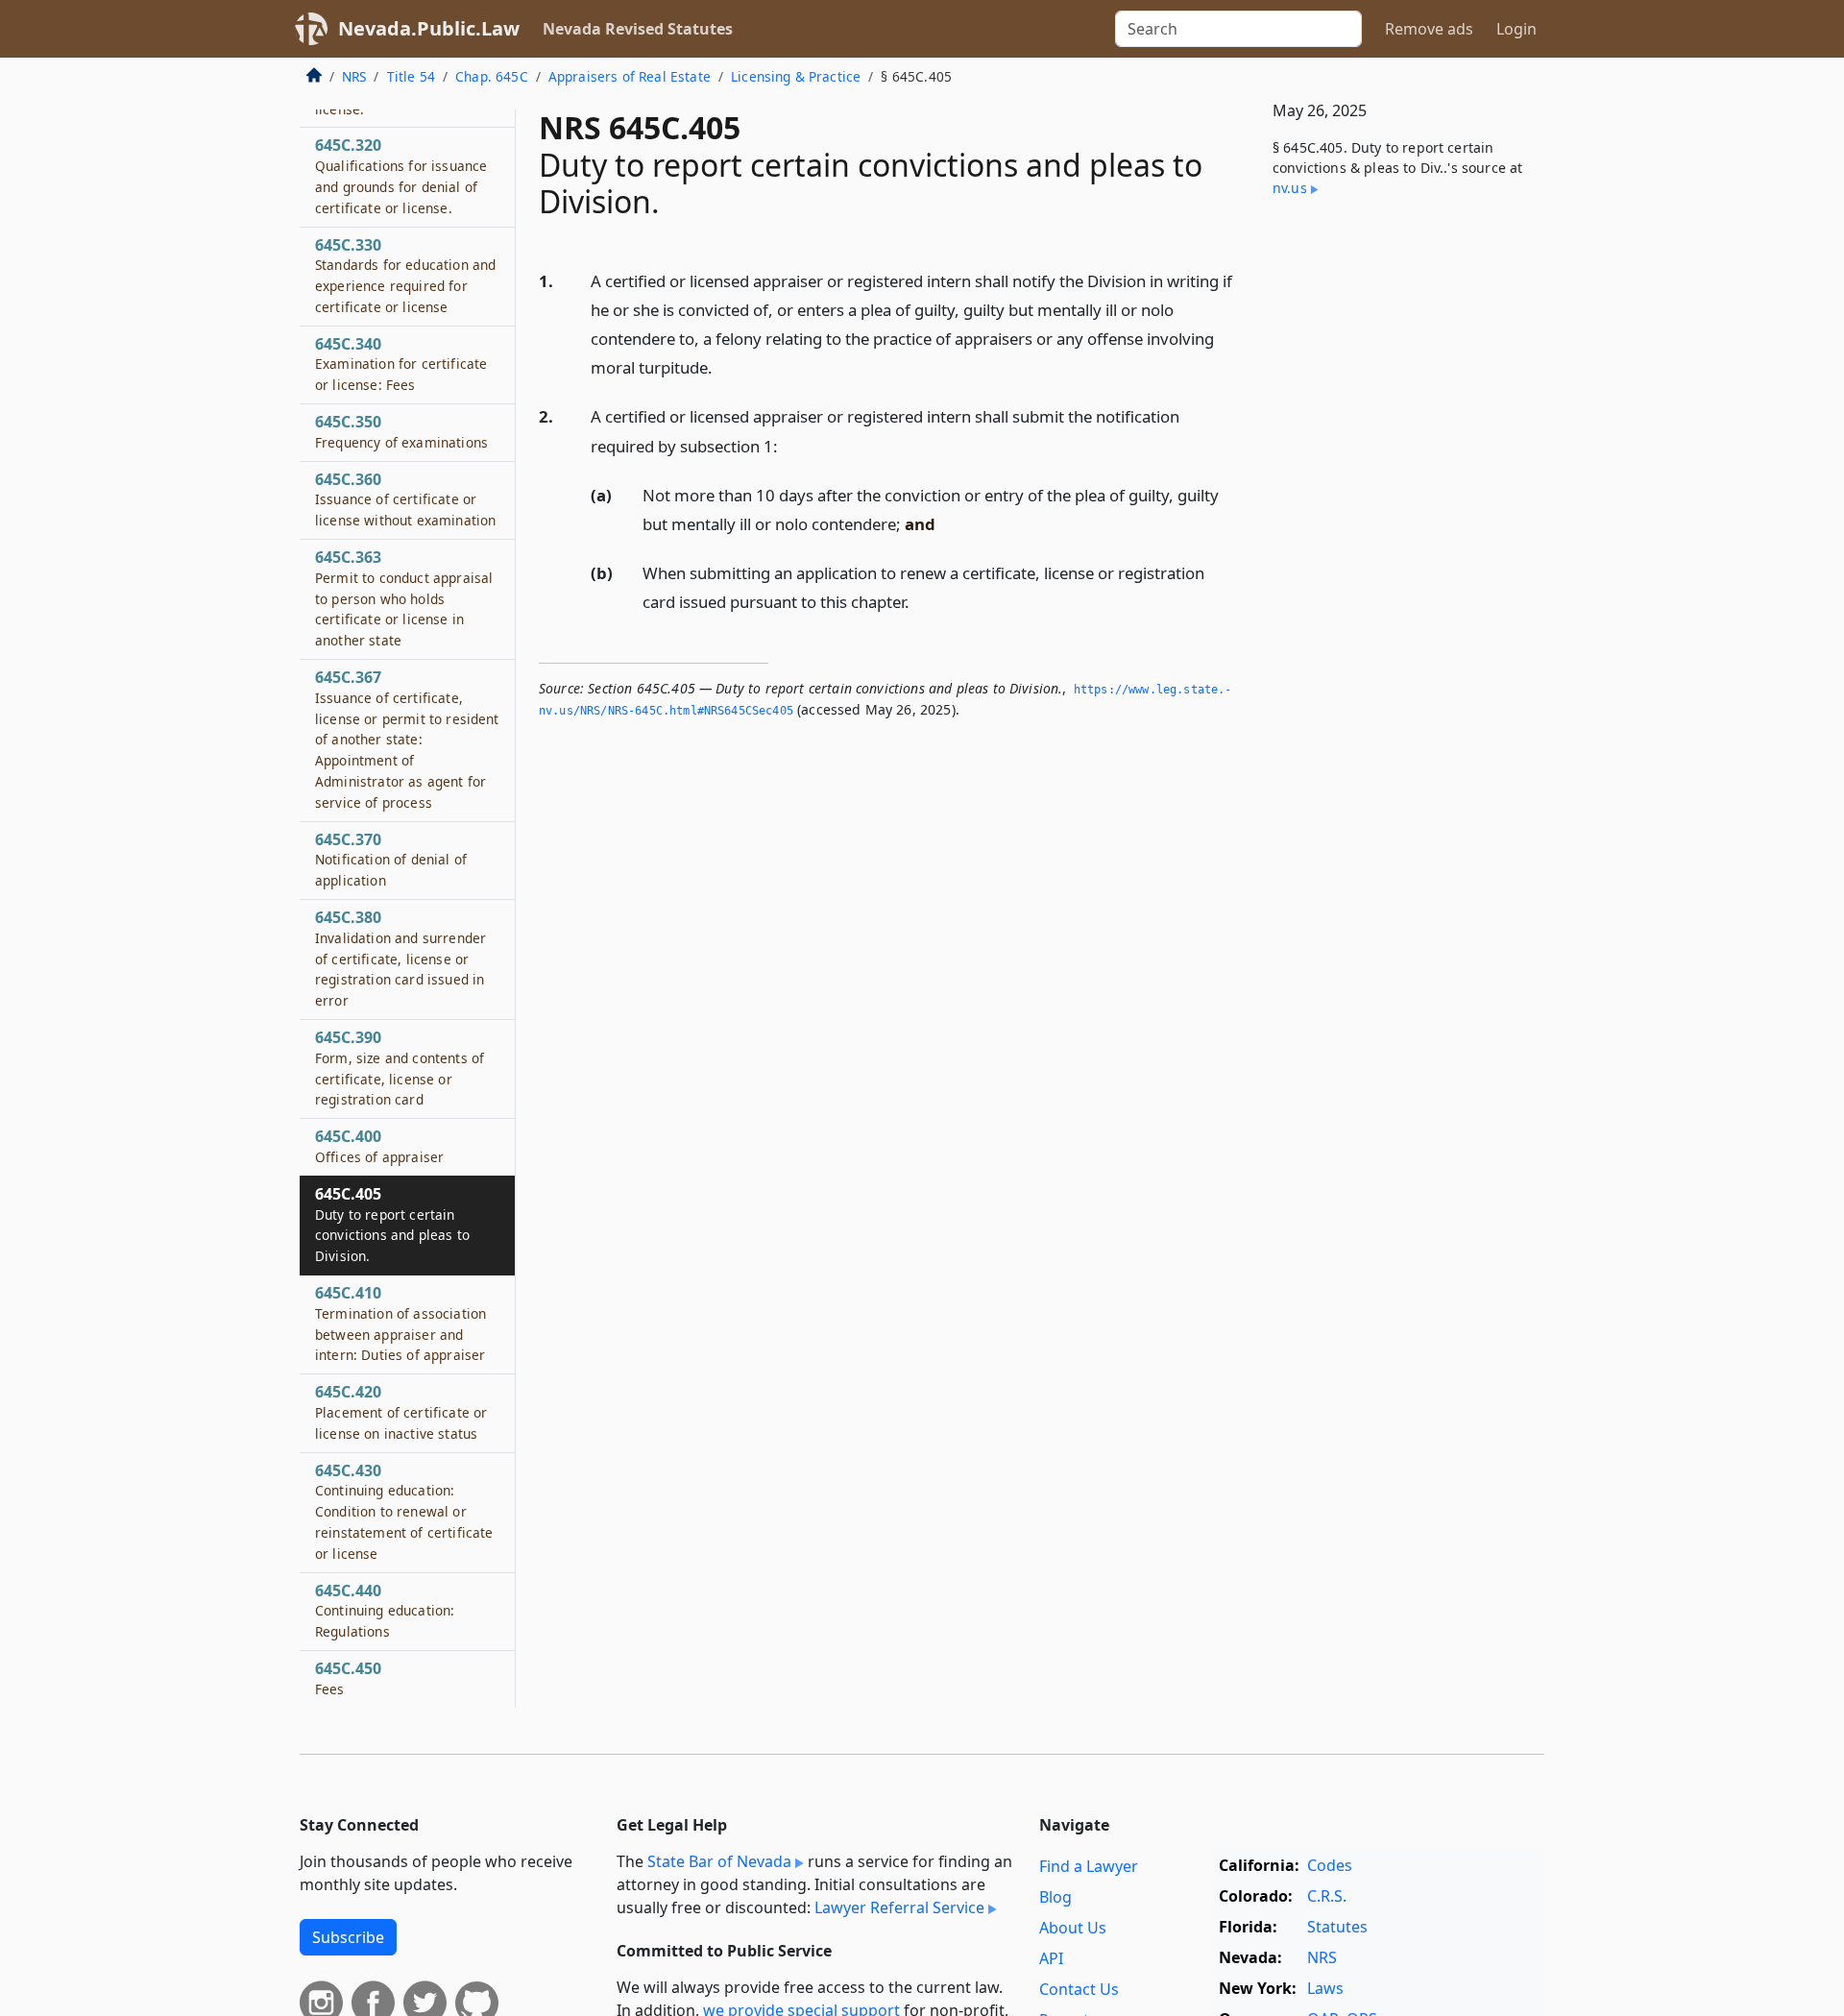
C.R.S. (1327, 1896)
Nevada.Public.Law (429, 28)
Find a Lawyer (1089, 1866)
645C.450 (348, 1678)
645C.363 (404, 598)
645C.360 (405, 499)
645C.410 (400, 1323)
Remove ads (1429, 29)
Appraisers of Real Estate (630, 76)
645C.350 (401, 431)
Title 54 (411, 76)
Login (1516, 29)
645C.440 (385, 1611)
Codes (1330, 1865)
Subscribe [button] (348, 1937)
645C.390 (400, 1068)
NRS (354, 76)
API (1051, 1958)
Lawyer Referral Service (899, 1907)
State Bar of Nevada (719, 1861)
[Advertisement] (1400, 531)
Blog (1055, 1897)
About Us (1073, 1928)
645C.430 (404, 1511)
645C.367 (407, 739)
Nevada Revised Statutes (638, 29)
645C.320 (401, 175)
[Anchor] (723, 366)
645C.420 (401, 1412)
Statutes (1337, 1927)
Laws (1325, 1988)
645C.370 (391, 860)
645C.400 (379, 1146)
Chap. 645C (492, 76)
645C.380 (400, 958)
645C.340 (401, 364)
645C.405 (392, 1224)
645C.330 (405, 275)
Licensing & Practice (796, 76)
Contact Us (1079, 1989)
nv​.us (1290, 188)
